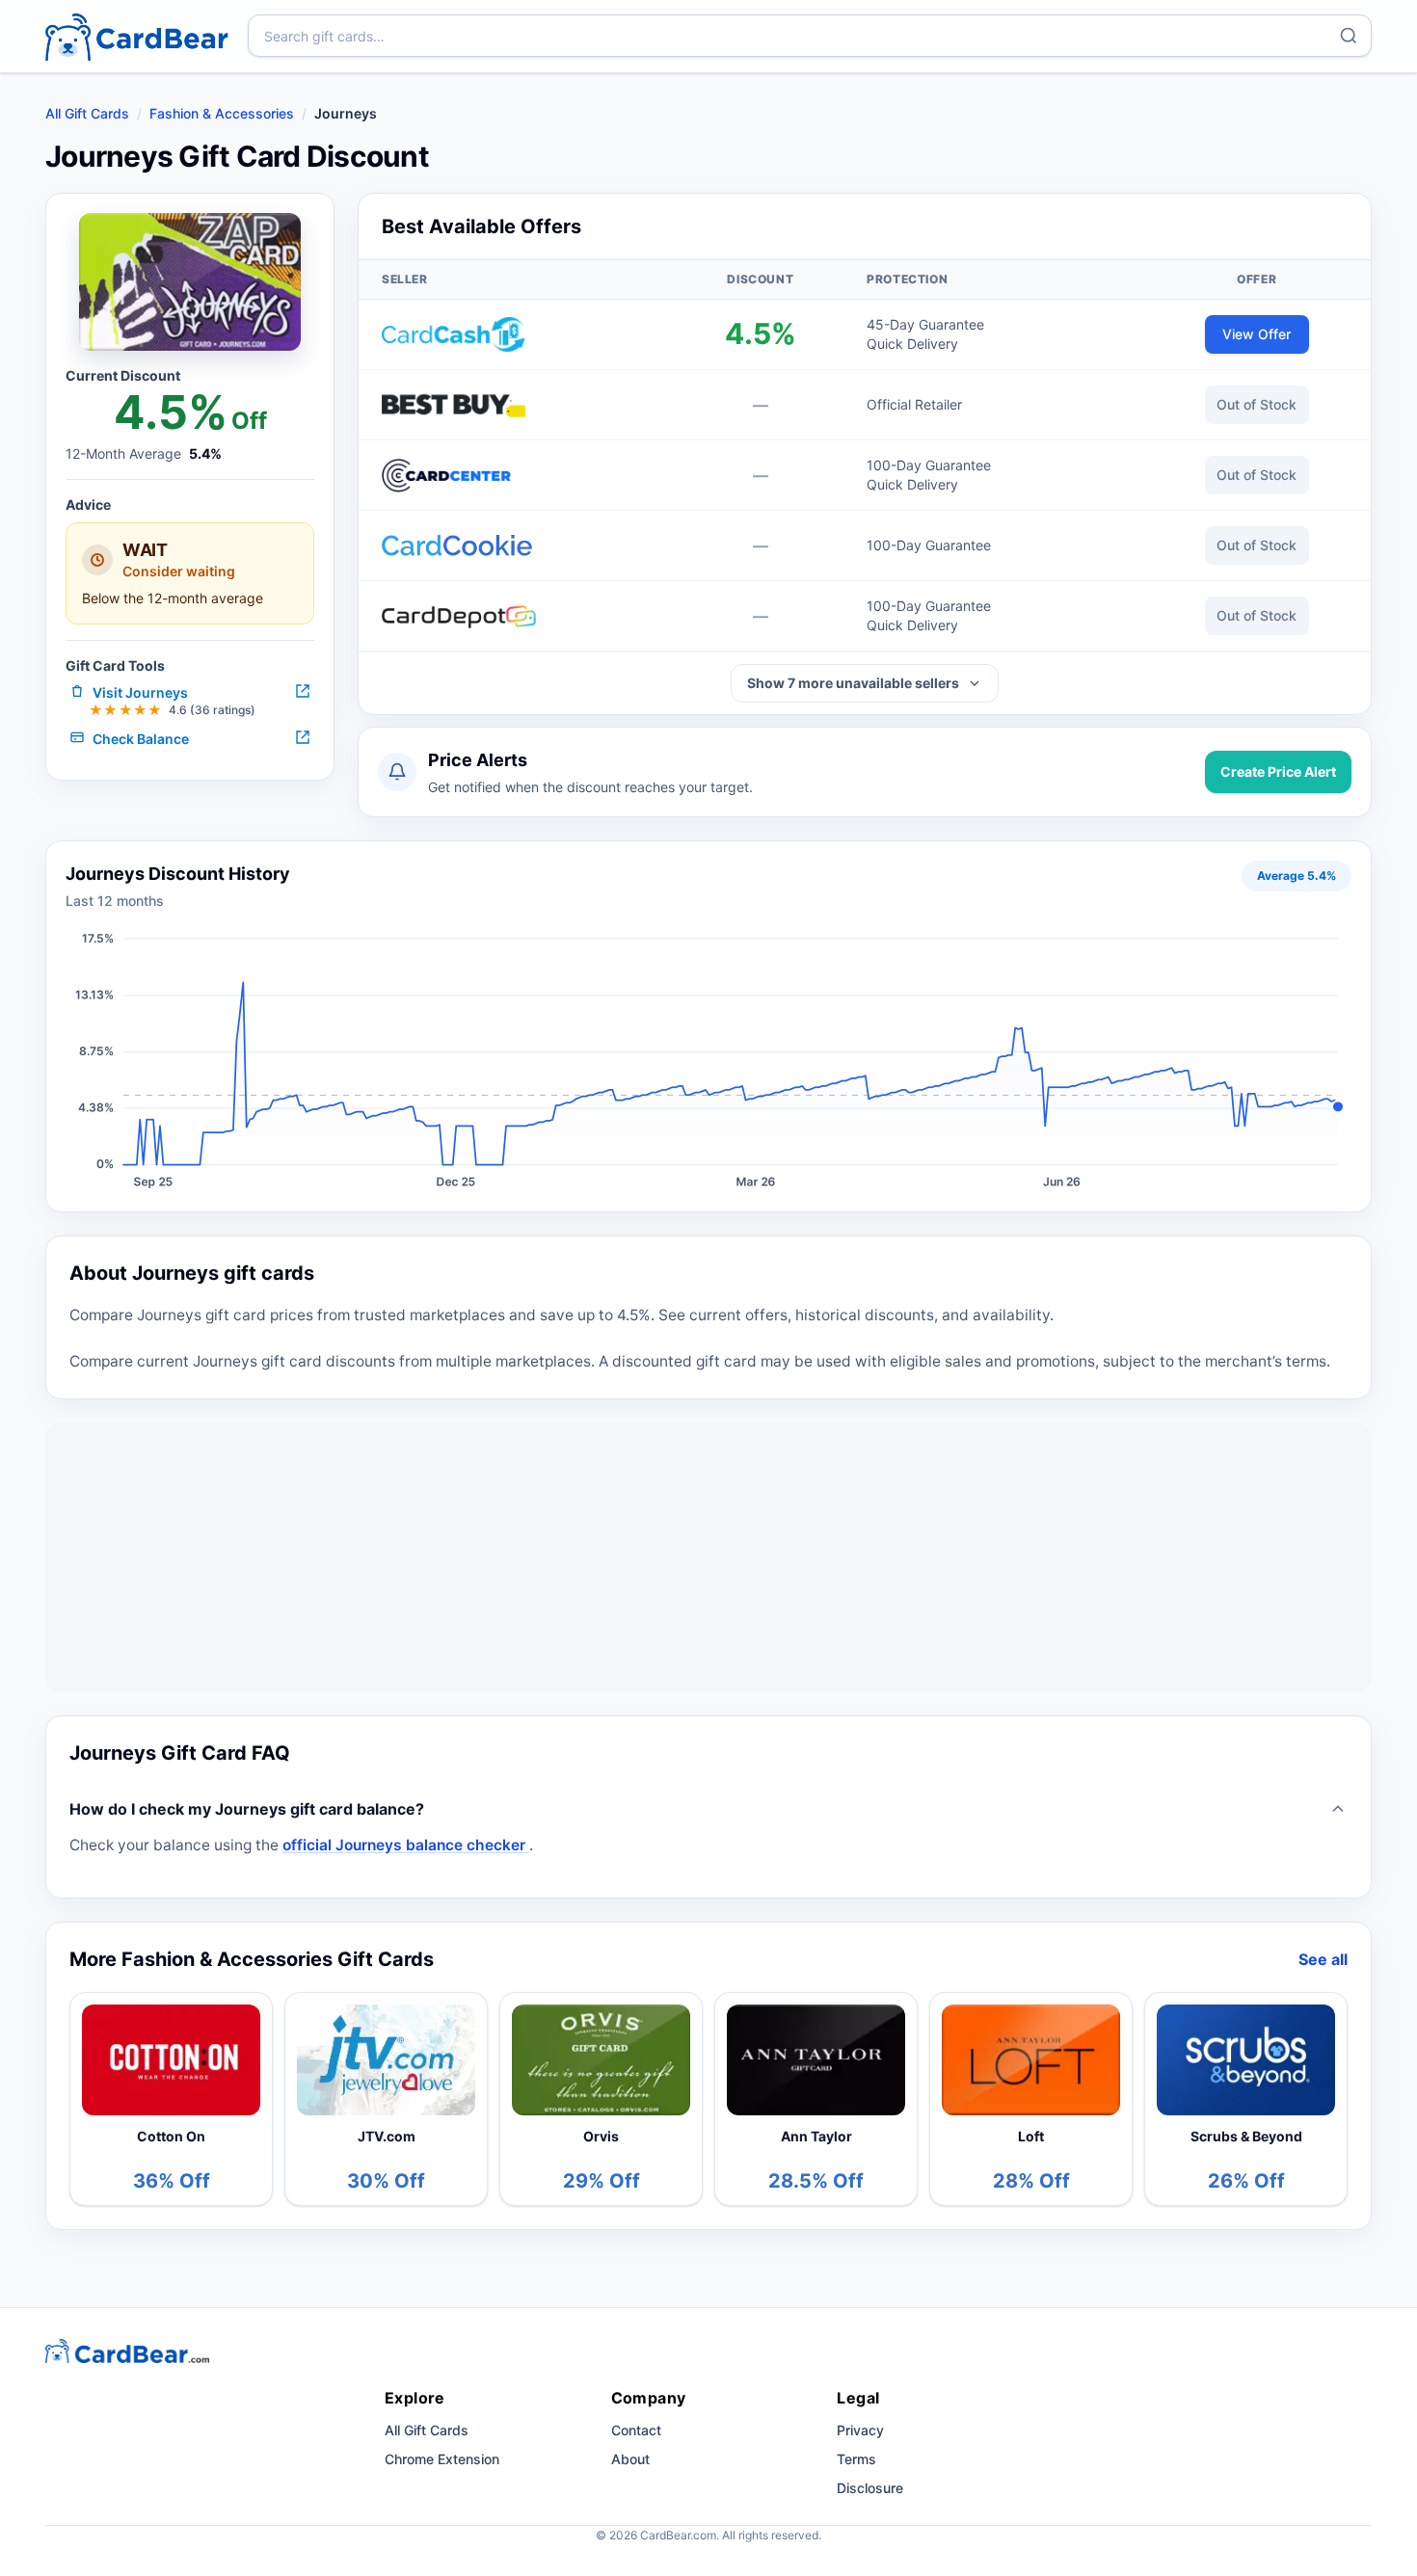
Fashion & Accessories (222, 113)
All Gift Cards (87, 113)
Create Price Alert (1278, 771)
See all (1323, 1959)
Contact (636, 2430)
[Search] (1349, 36)
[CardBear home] (137, 36)
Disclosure (870, 2488)
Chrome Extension (442, 2459)
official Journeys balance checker (406, 1845)
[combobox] (810, 36)
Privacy (860, 2430)
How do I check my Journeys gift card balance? (247, 1809)
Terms (856, 2459)
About (630, 2459)
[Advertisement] (708, 1557)
